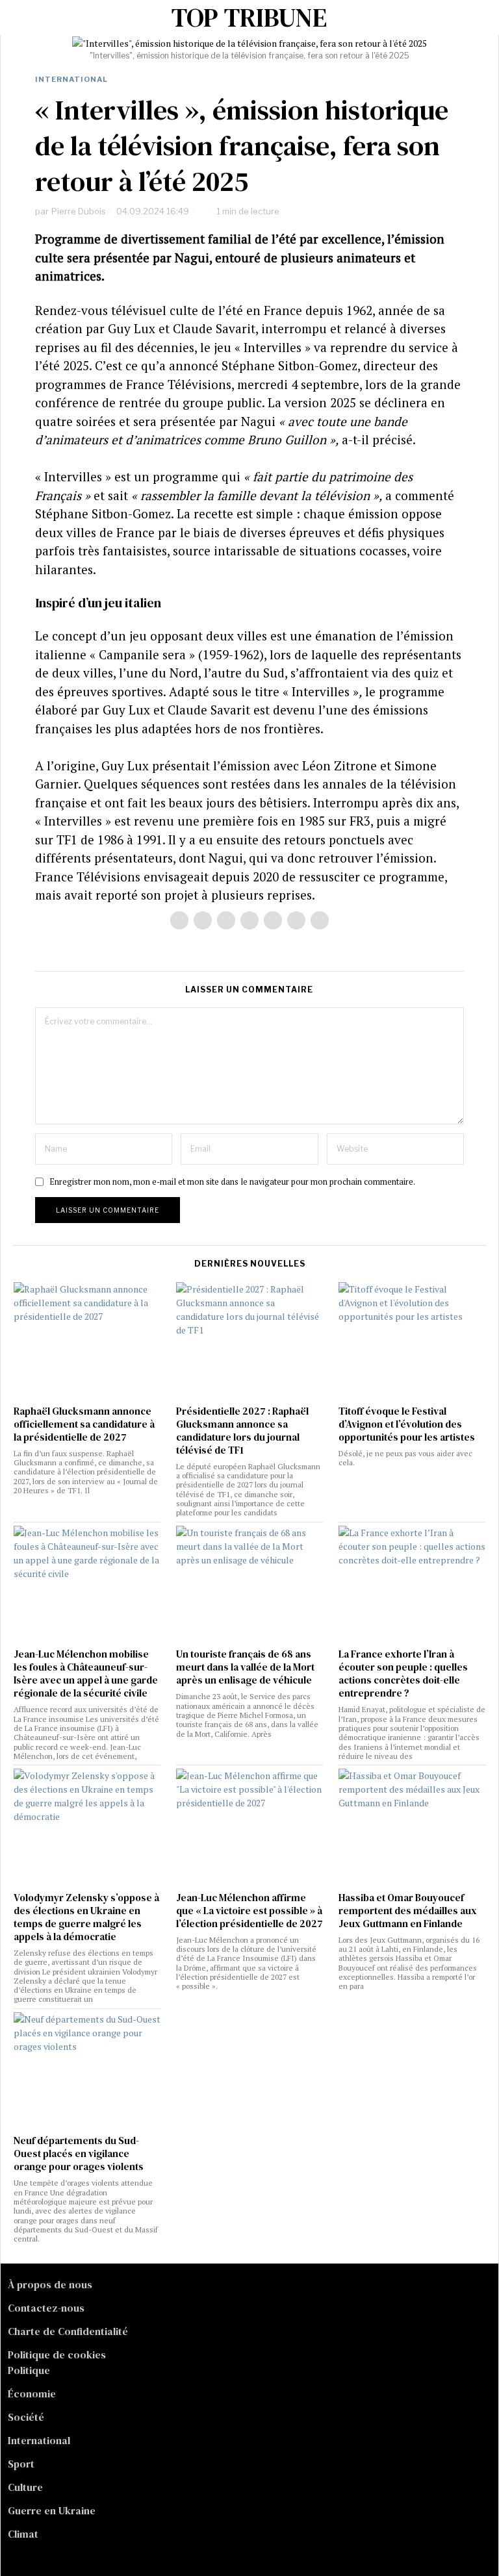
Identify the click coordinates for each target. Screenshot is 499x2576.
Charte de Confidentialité (68, 2331)
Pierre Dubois (79, 211)
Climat (23, 2534)
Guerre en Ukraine (52, 2510)
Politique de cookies (57, 2355)
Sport (21, 2464)
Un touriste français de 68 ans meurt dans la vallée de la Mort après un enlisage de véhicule (245, 1667)
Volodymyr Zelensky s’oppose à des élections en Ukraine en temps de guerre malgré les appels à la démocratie (86, 1917)
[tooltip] (179, 920)
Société (26, 2417)
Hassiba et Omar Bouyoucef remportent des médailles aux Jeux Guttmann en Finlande (408, 1911)
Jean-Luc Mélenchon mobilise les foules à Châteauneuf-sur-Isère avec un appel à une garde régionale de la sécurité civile (86, 1674)
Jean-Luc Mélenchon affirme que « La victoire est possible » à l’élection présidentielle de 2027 (249, 1911)
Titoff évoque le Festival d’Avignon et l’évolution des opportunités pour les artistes (407, 1424)
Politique (29, 2370)
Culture (25, 2487)
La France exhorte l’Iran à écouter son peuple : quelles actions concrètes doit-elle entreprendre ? (403, 1674)
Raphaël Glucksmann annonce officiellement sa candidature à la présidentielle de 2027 (84, 1424)
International (71, 79)
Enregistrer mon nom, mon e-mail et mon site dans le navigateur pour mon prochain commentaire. (232, 1182)
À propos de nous (50, 2284)
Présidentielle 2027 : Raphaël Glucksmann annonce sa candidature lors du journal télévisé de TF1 (242, 1431)
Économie (32, 2393)
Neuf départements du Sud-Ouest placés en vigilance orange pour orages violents (79, 2154)
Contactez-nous (46, 2308)
